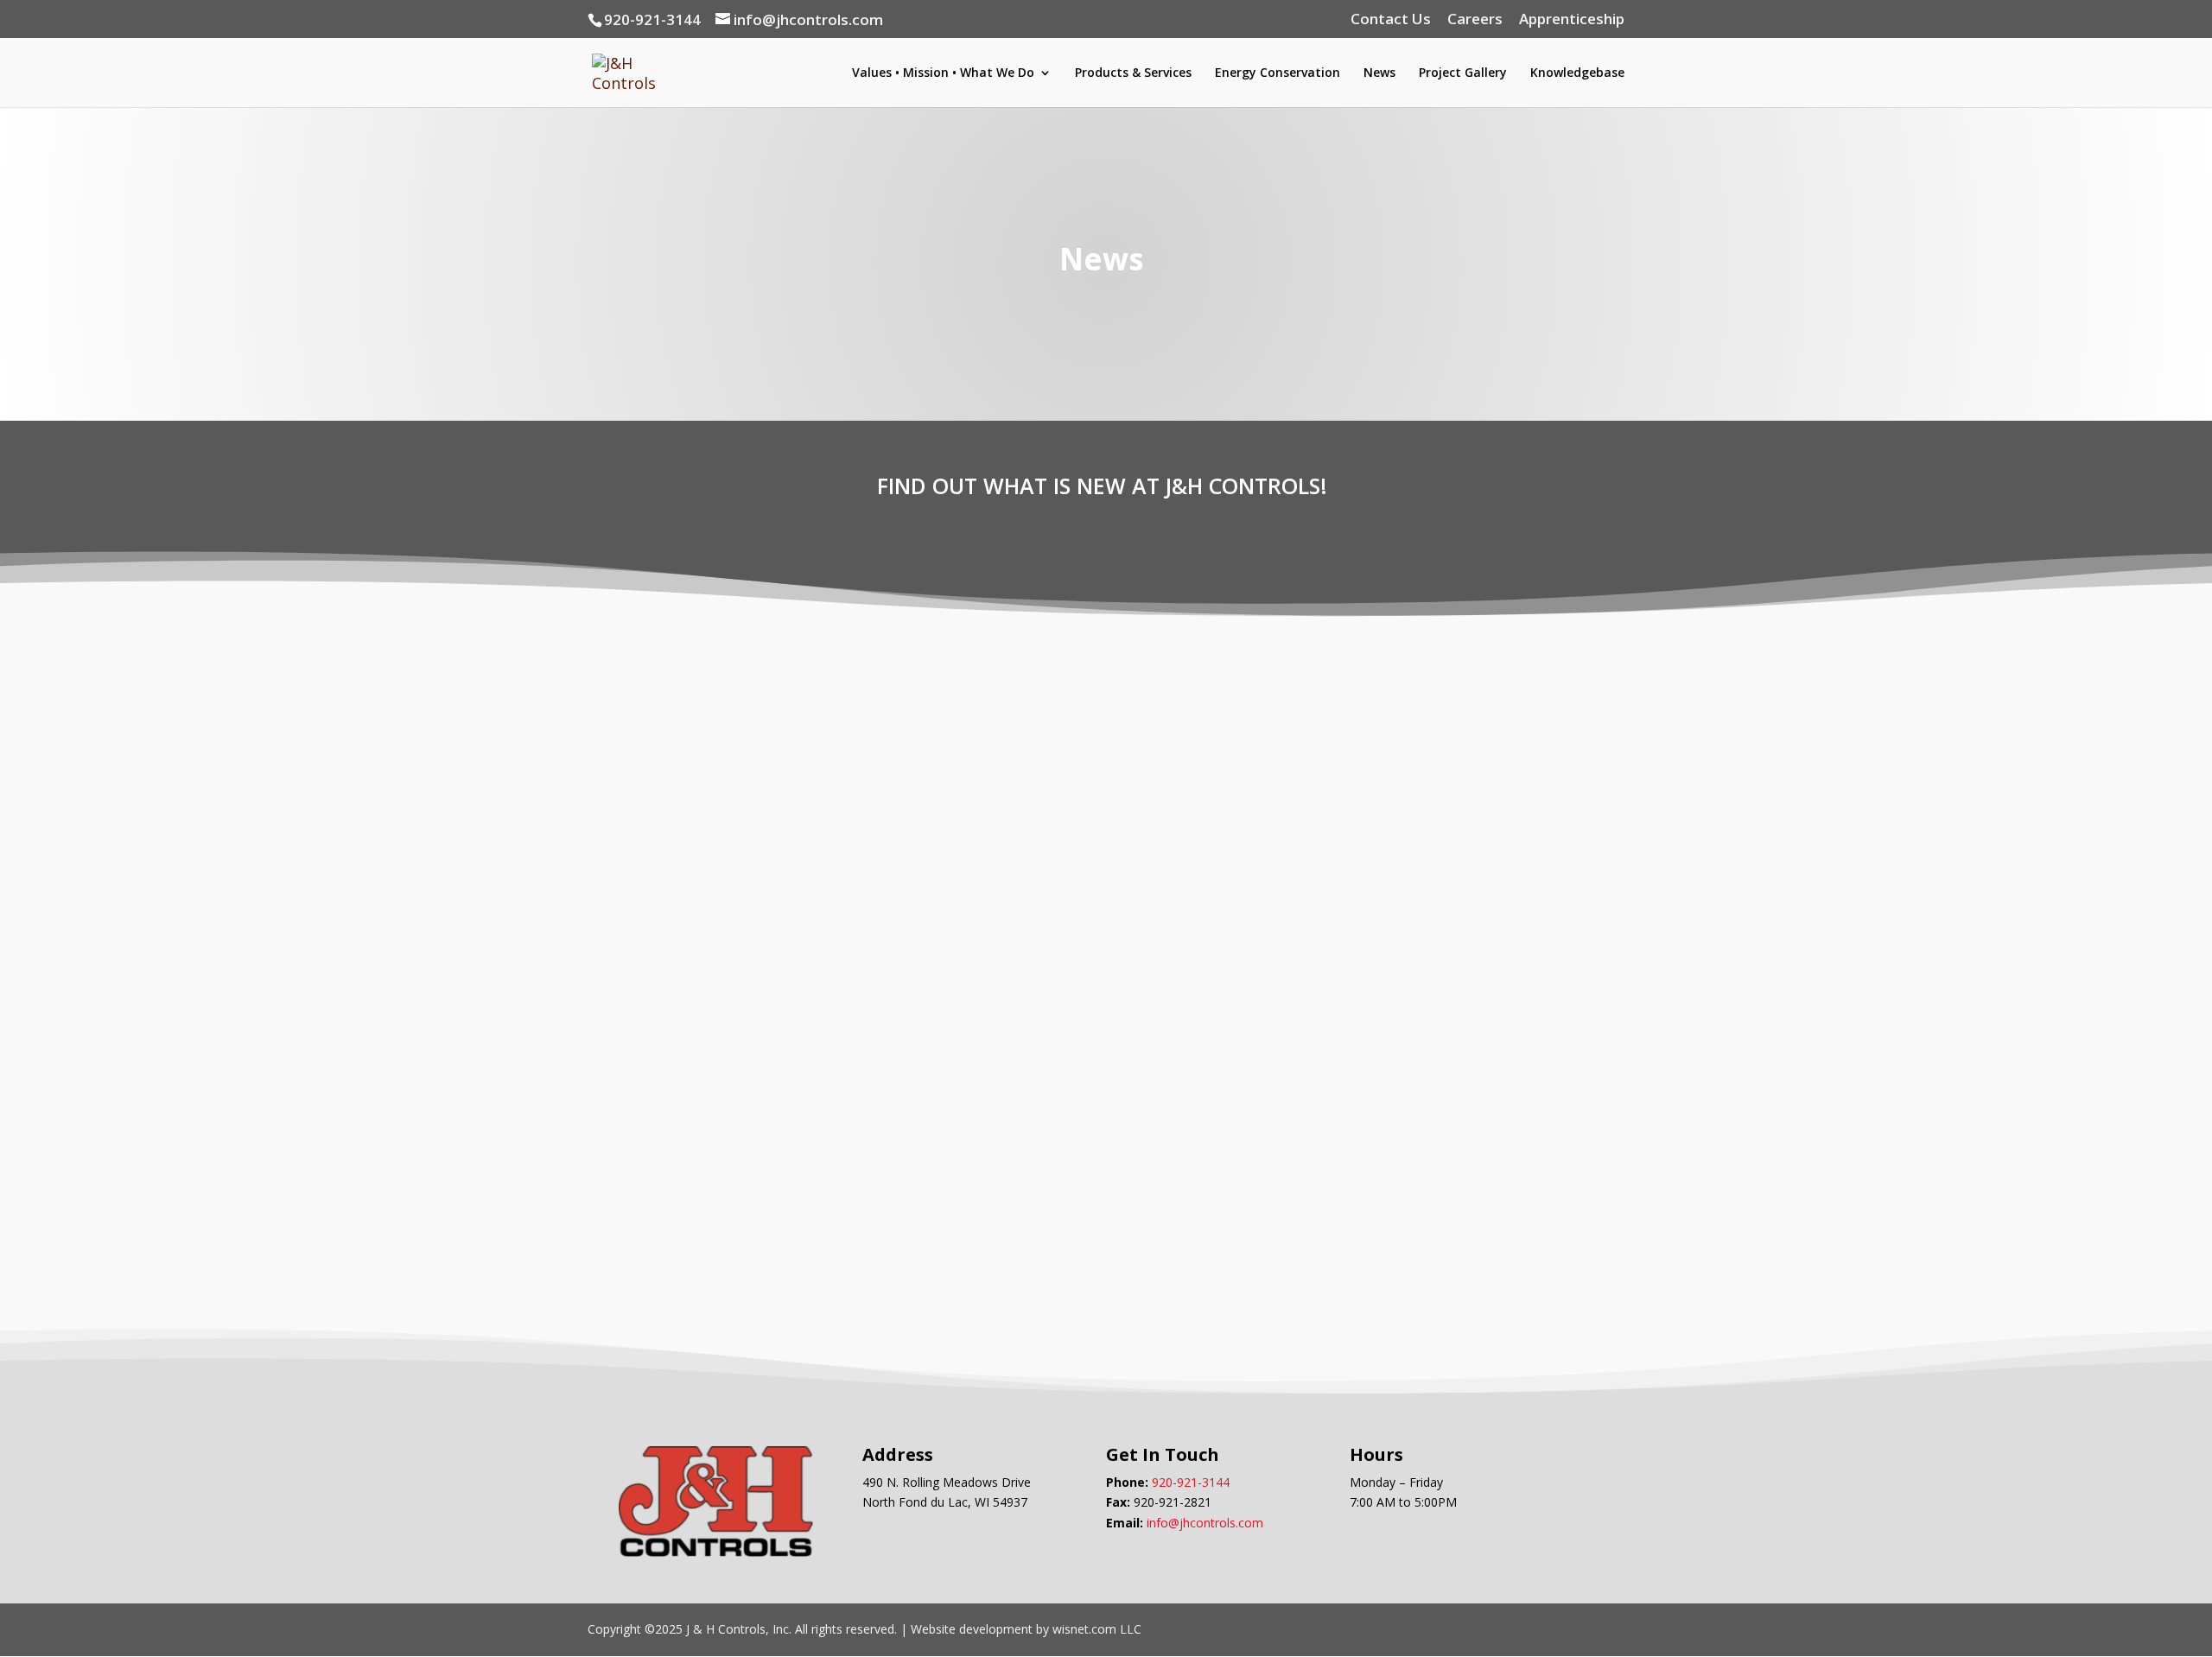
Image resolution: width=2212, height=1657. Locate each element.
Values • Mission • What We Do (943, 73)
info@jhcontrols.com (1205, 1523)
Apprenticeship (1572, 20)
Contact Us (1391, 20)
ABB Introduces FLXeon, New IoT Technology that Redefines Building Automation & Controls (1095, 657)
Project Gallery (1463, 73)
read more (644, 801)
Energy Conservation (1278, 73)
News (1379, 73)
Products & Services (1133, 73)
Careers (1475, 20)
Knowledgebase (1577, 73)
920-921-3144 (1191, 1482)
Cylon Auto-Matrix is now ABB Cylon (796, 912)
